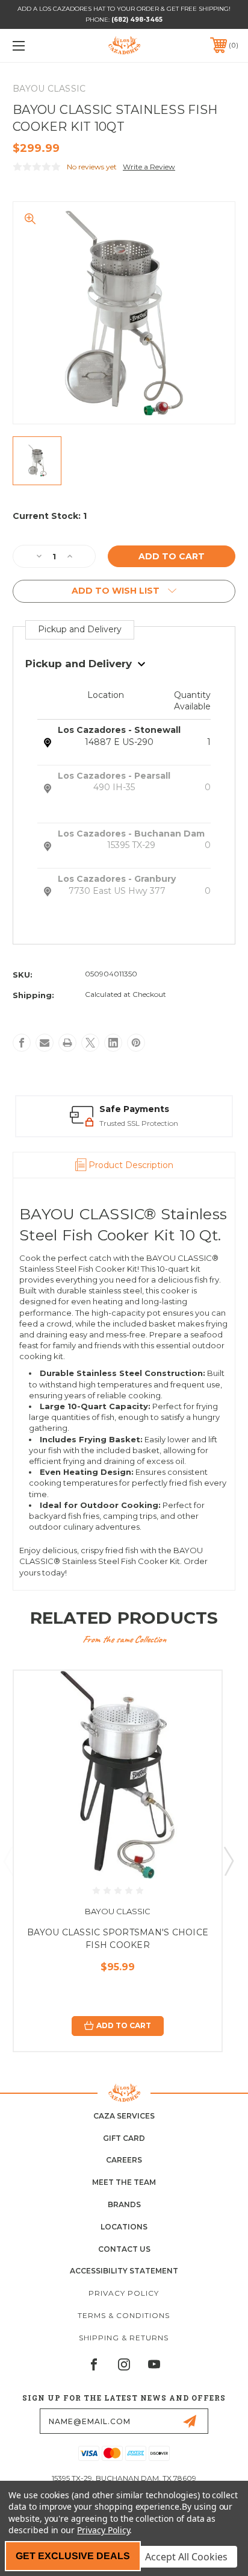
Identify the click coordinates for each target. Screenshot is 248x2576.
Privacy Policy (124, 2293)
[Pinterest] (136, 1043)
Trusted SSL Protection (139, 1123)
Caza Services (124, 2116)
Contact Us (124, 2249)
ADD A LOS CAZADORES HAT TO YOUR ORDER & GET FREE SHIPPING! (124, 9)
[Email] (45, 1043)
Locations (124, 2227)
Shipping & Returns (124, 2338)
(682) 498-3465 (137, 20)
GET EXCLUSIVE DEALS (73, 2556)
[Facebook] (22, 1043)
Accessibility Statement (124, 2271)
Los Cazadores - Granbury (117, 879)
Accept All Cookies (186, 2557)
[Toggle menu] (35, 46)
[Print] (67, 1043)
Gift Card (124, 2138)
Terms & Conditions (124, 2315)
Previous (8, 1861)
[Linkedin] (113, 1043)
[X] (90, 1043)
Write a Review (149, 167)
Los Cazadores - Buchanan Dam (131, 834)
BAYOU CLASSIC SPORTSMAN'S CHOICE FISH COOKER (118, 1939)
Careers (124, 2160)
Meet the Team (124, 2182)
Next (228, 1861)
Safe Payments (134, 1109)
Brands (124, 2204)
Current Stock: (50, 516)
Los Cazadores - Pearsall (114, 776)
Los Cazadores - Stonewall (119, 730)
